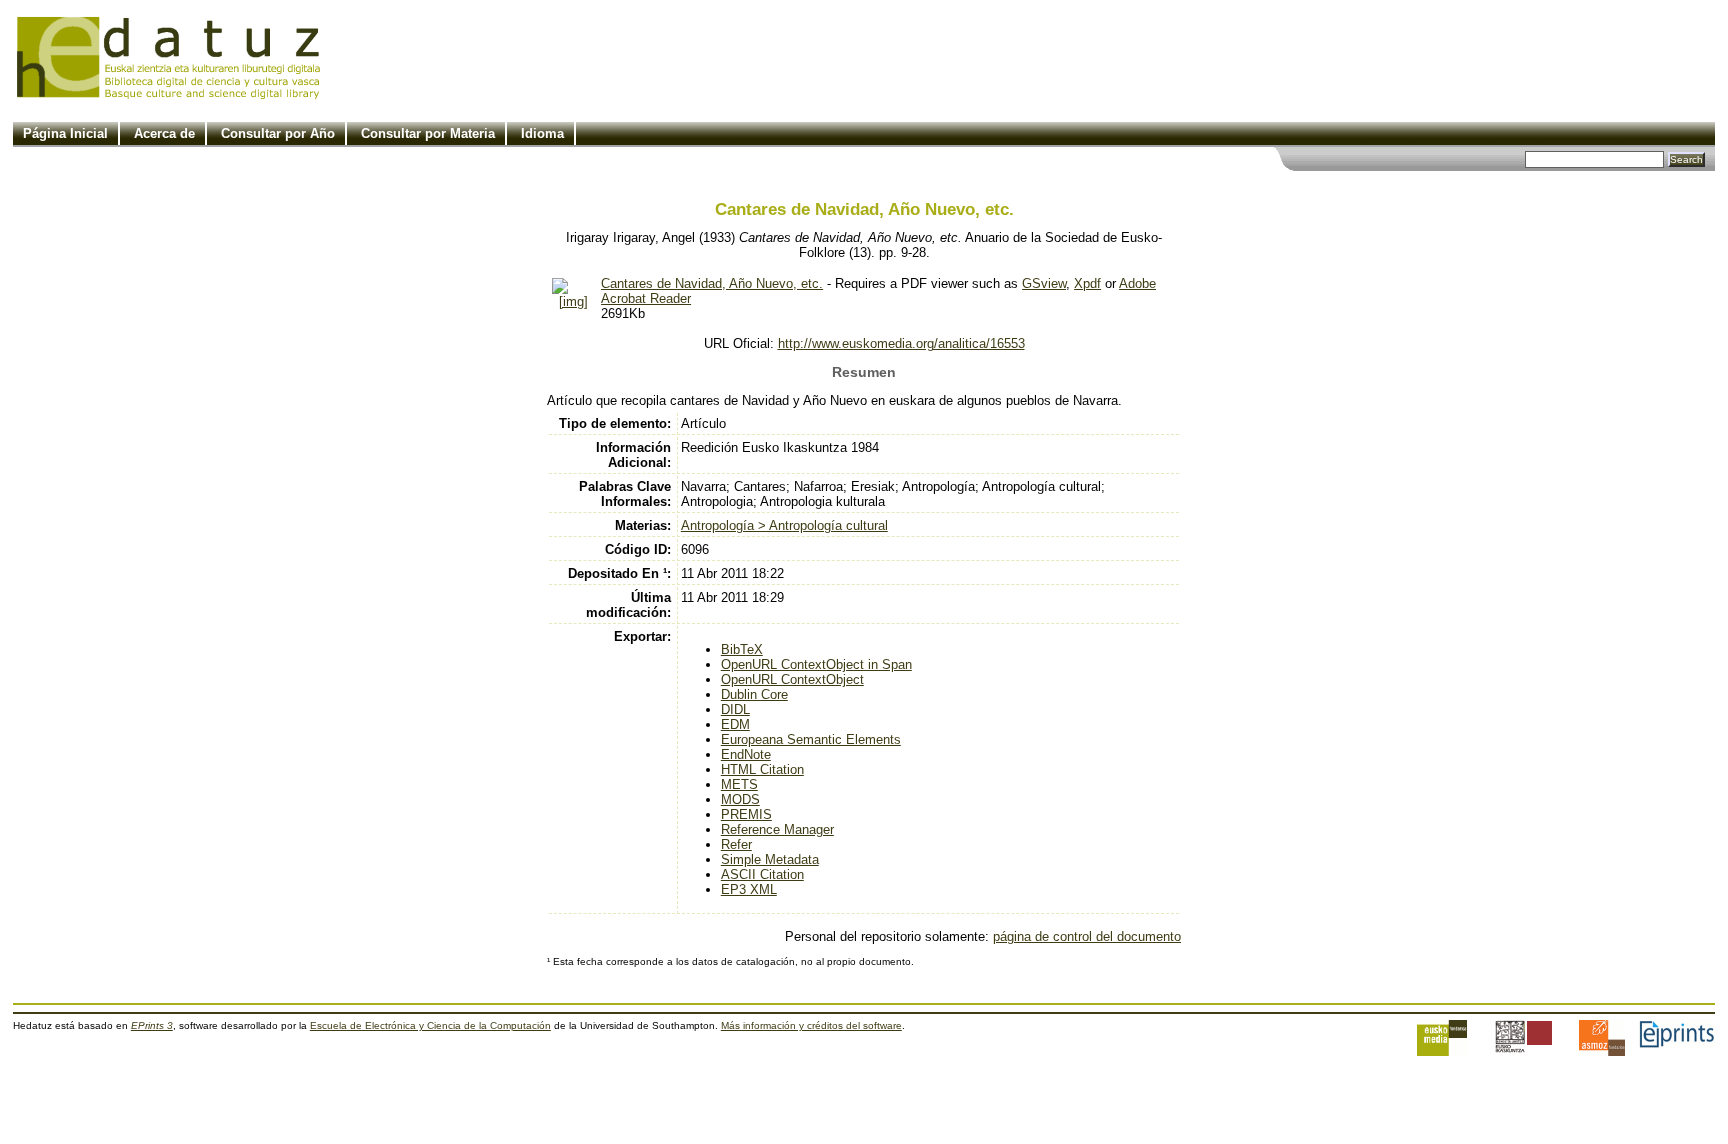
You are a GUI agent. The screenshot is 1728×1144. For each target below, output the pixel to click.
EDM (735, 724)
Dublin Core (754, 694)
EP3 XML (749, 889)
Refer (736, 844)
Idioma (542, 133)
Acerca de (164, 133)
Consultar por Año (278, 133)
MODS (740, 799)
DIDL (735, 709)
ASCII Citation (762, 874)
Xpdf (1087, 283)
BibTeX (742, 649)
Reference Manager (777, 829)
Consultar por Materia (428, 133)
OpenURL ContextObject (792, 679)
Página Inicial (65, 133)
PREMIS (746, 814)
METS (739, 784)
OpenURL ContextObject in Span (816, 664)
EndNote (746, 754)
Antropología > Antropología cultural (784, 525)
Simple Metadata (770, 859)
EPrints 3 (152, 1025)
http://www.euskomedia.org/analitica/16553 (901, 343)
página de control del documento (1087, 936)
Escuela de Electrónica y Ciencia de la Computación (430, 1025)
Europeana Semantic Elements (811, 739)
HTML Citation (762, 769)
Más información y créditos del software (811, 1025)
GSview (1044, 283)
